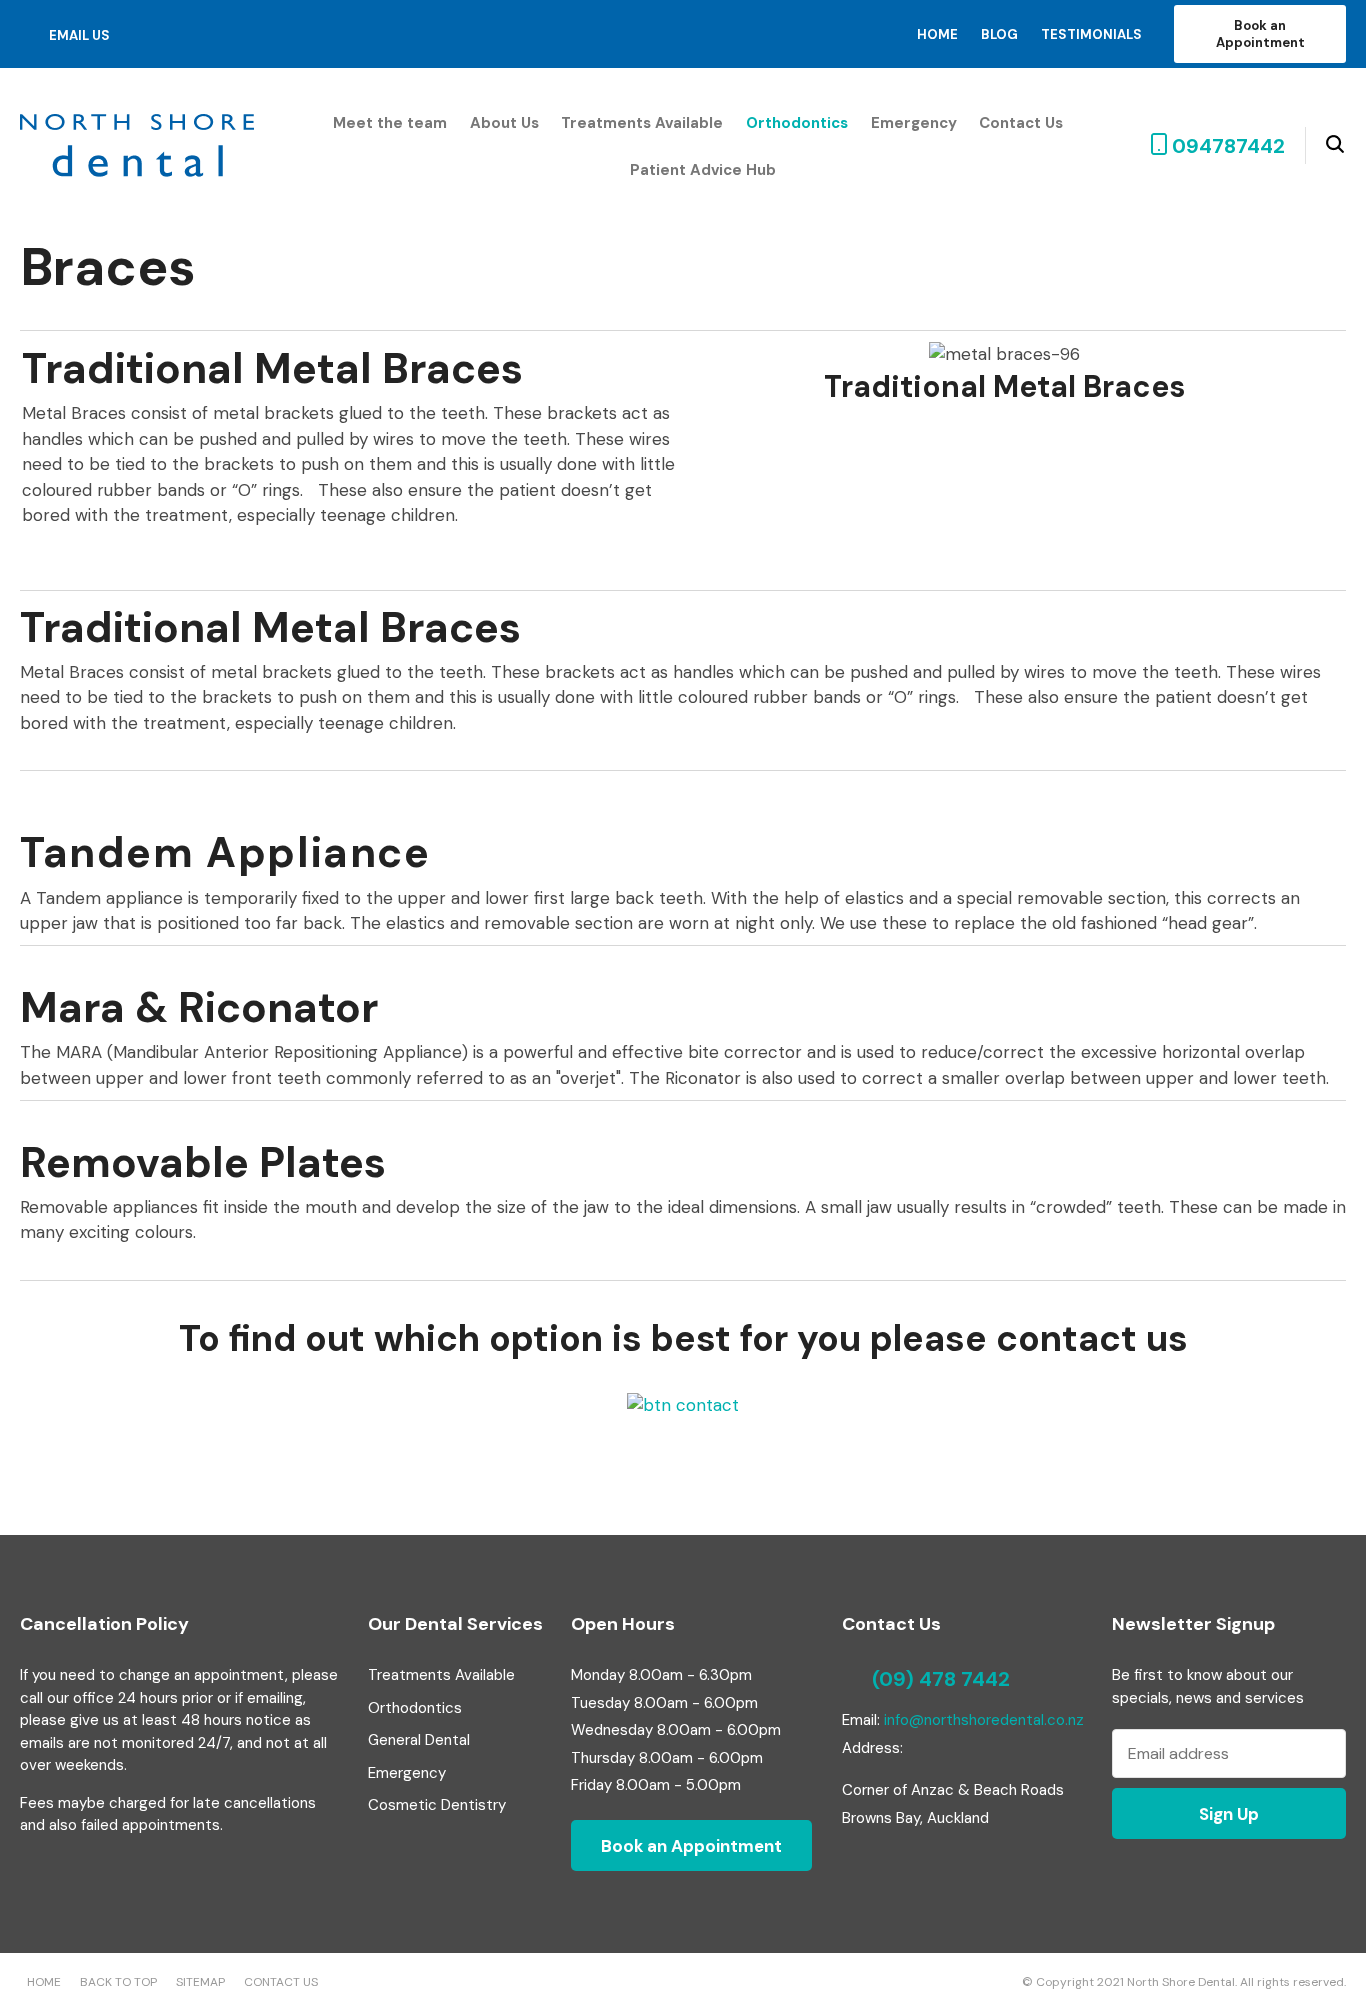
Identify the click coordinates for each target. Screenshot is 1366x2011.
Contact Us (1021, 123)
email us (79, 35)
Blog (999, 34)
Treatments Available (642, 123)
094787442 (1228, 146)
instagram (235, 34)
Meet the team (390, 123)
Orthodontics (797, 123)
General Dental (419, 1740)
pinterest (205, 34)
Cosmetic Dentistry (437, 1805)
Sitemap (200, 1982)
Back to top (118, 1982)
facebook (146, 34)
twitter (174, 34)
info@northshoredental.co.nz (984, 1720)
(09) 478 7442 (941, 1679)
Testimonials (1091, 34)
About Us (504, 123)
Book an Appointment (1260, 34)
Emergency (914, 123)
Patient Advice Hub (703, 170)
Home (937, 34)
